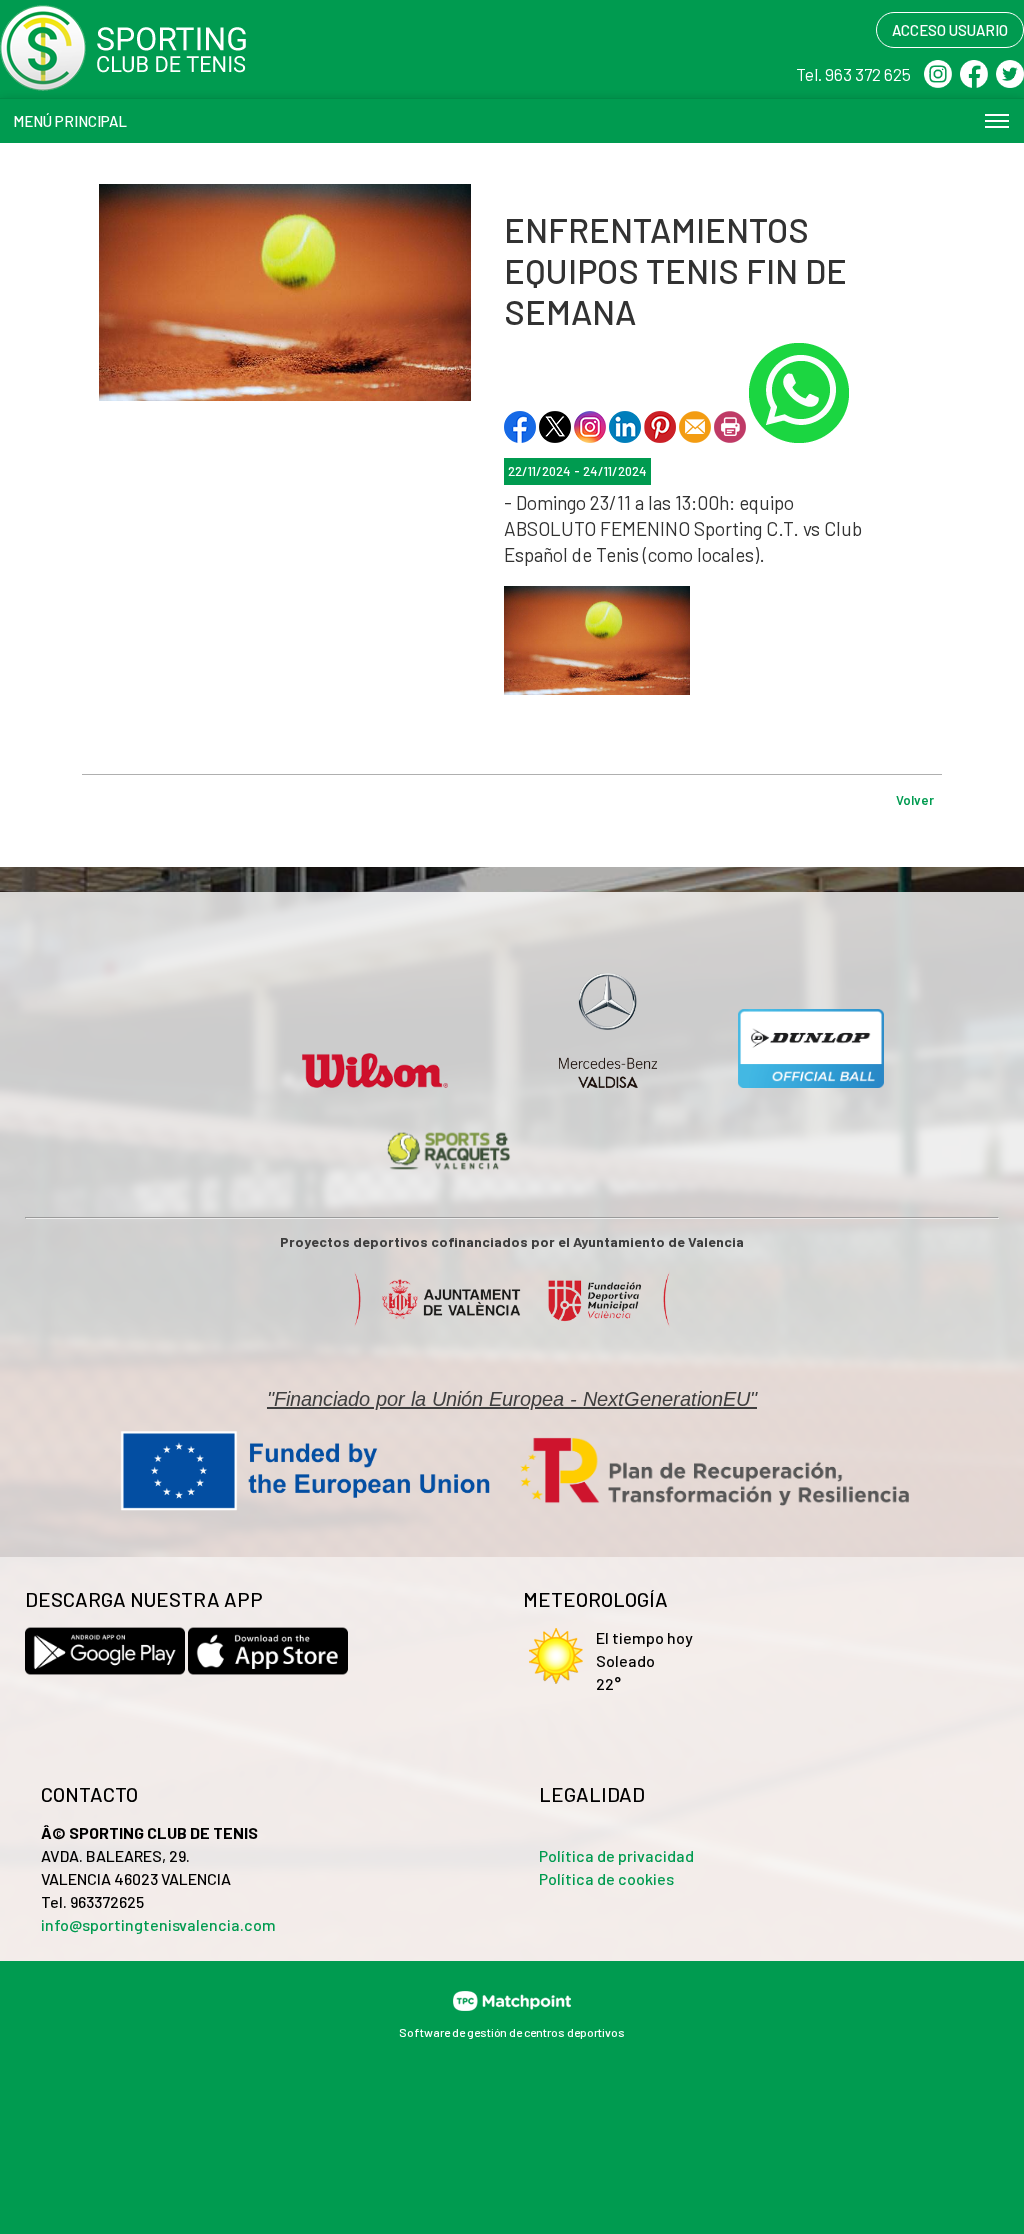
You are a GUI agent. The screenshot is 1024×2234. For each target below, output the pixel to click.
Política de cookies (606, 1878)
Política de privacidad (616, 1855)
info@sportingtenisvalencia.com (158, 1924)
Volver (915, 800)
